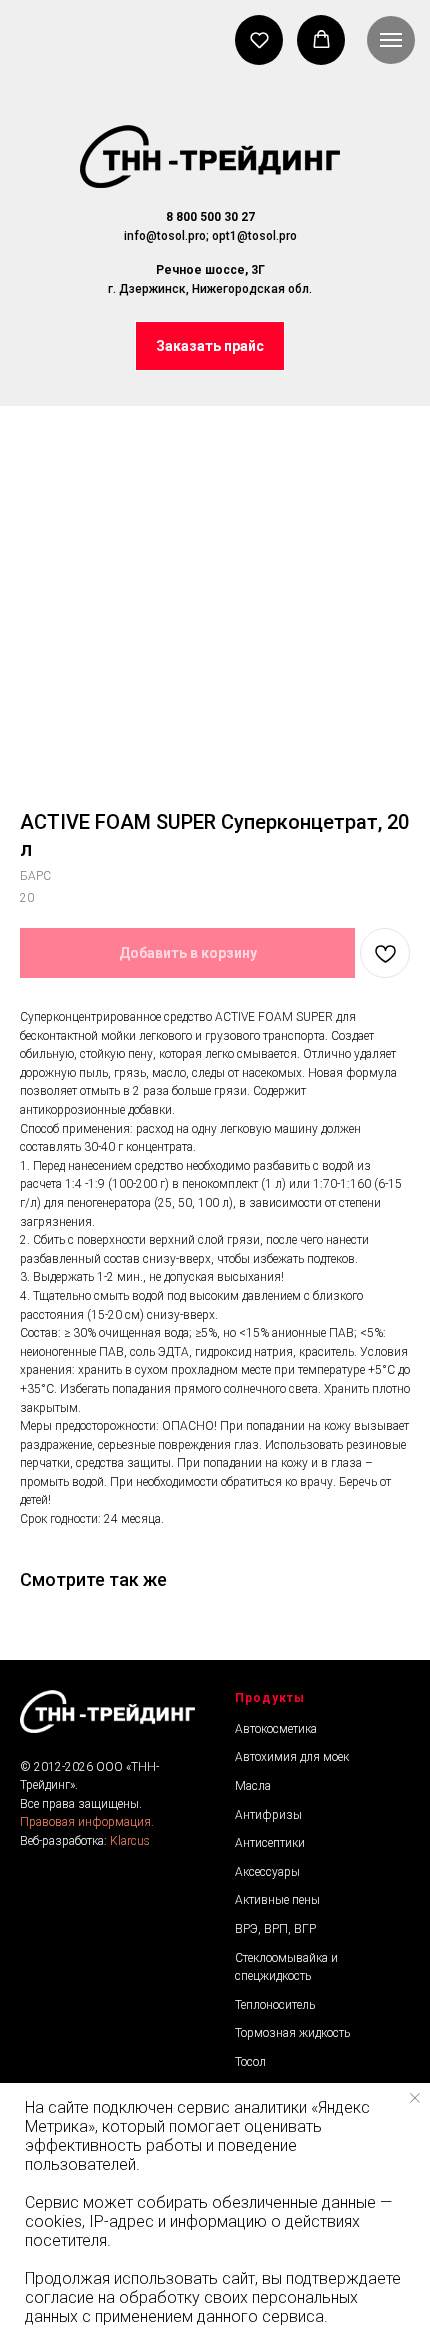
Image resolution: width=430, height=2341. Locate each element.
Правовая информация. (87, 1822)
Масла (253, 1786)
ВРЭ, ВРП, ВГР (275, 1929)
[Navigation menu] (391, 40)
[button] (210, 346)
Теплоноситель (275, 2005)
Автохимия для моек (292, 1757)
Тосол (250, 2062)
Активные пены (277, 1900)
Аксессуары (267, 1872)
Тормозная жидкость (292, 2033)
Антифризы (268, 1815)
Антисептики (270, 1843)
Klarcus (130, 1841)
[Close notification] (415, 2098)
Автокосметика (276, 1729)
